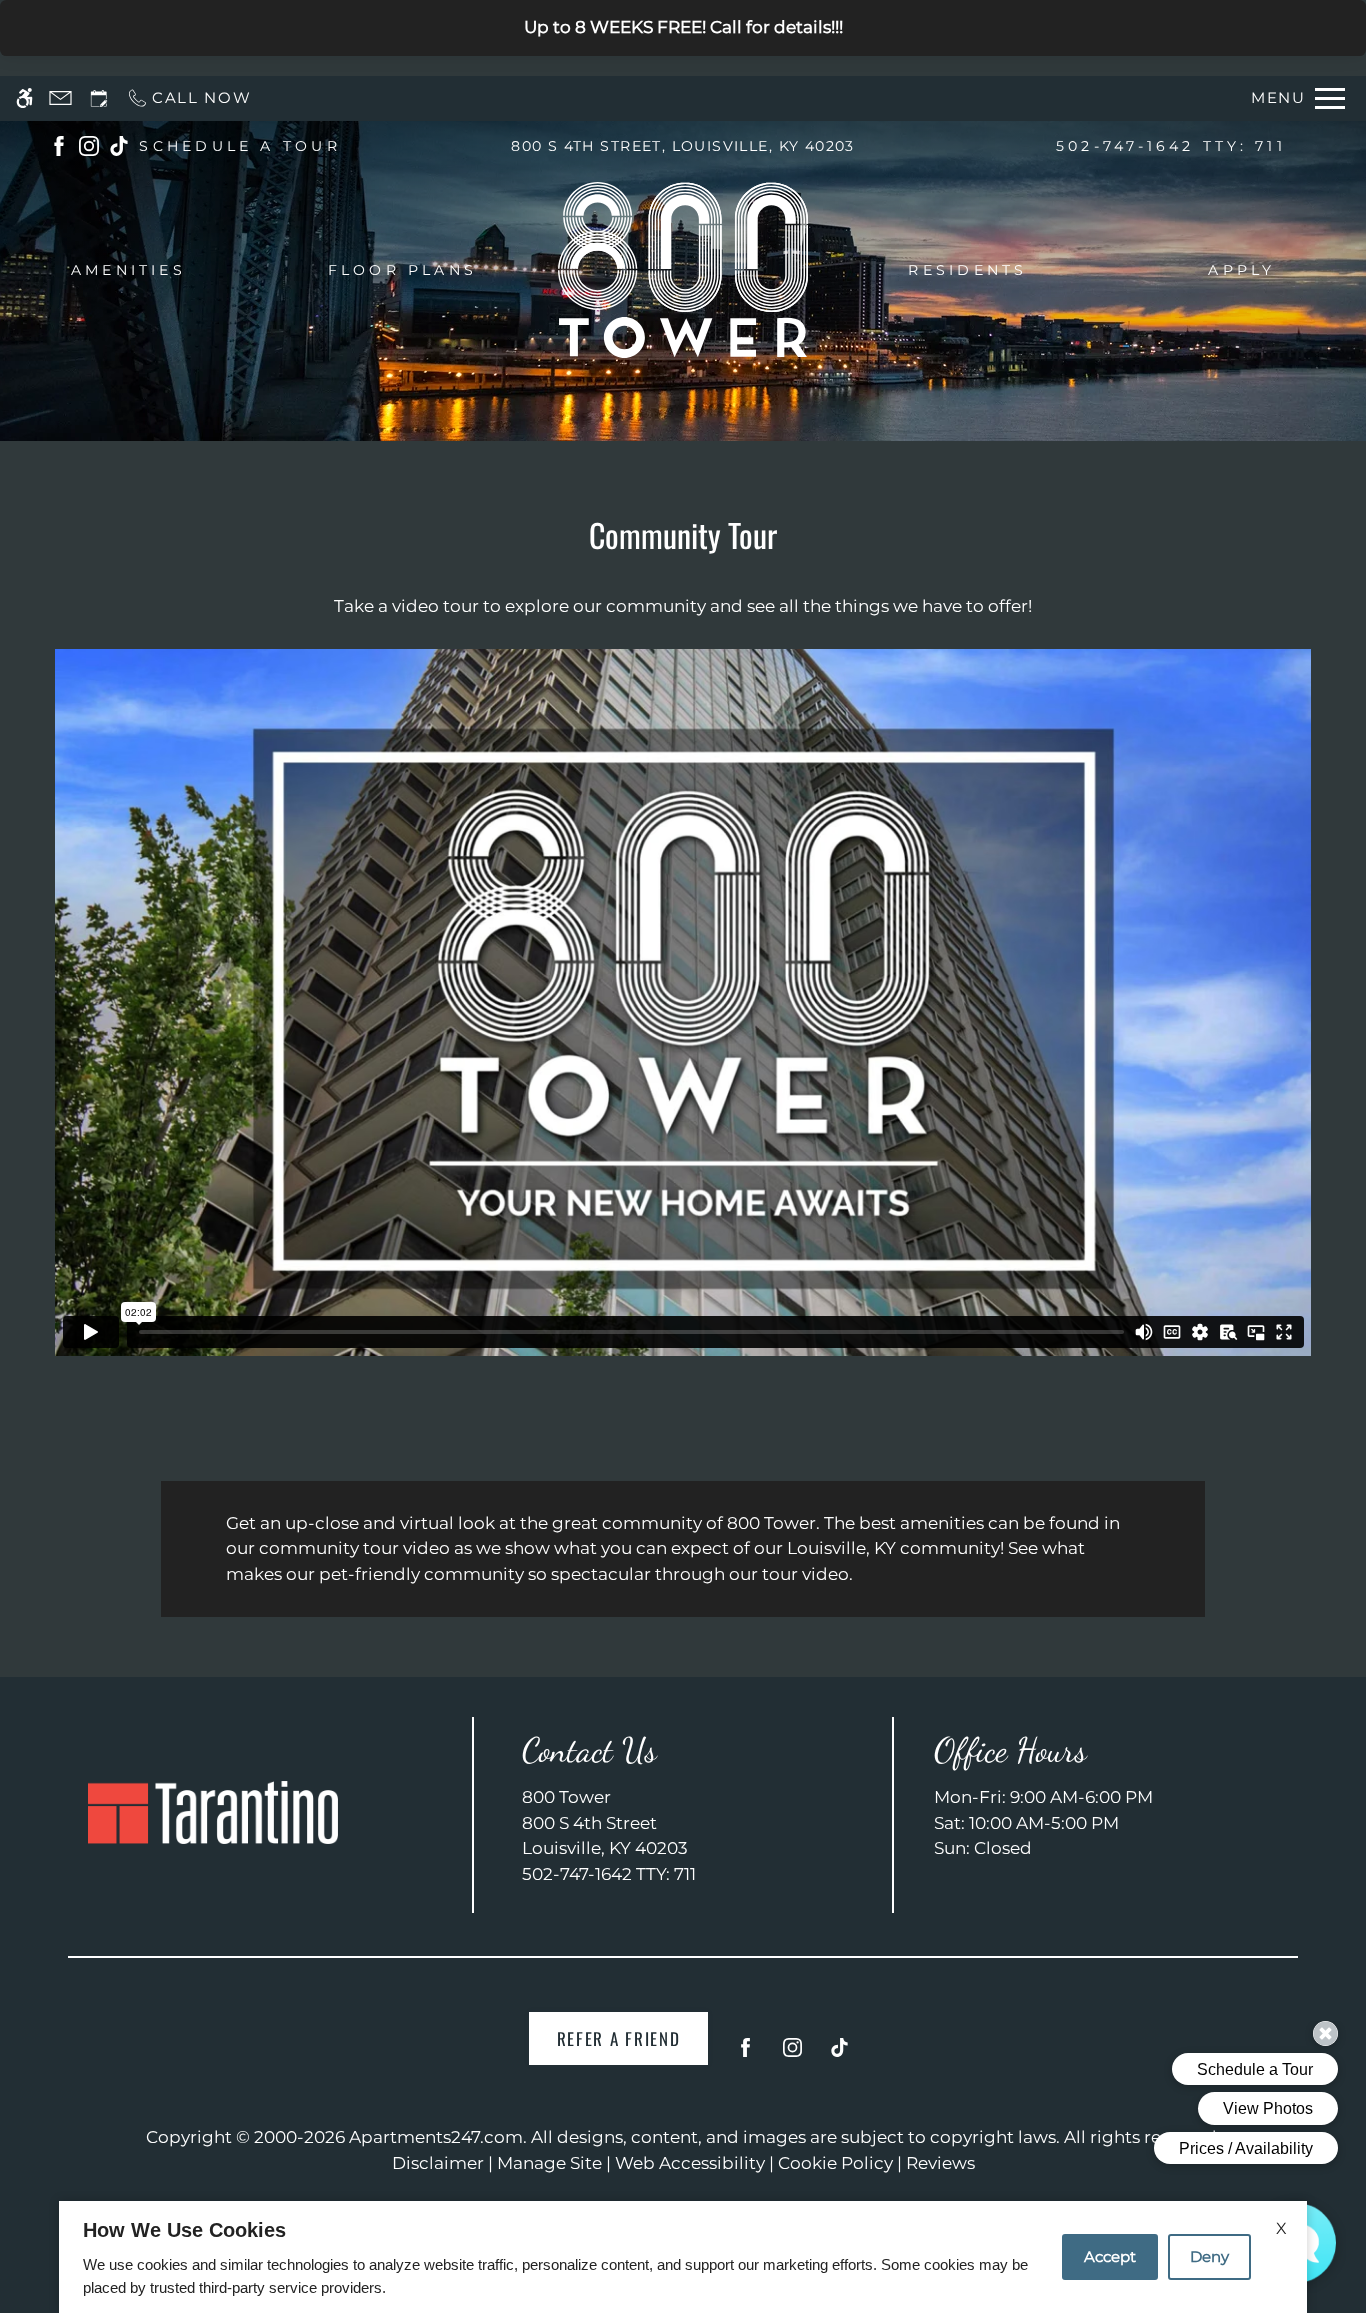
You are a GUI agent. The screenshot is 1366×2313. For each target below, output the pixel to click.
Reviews (940, 2163)
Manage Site (549, 2163)
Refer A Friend (619, 2038)
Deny (1209, 2256)
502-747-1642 (1171, 146)
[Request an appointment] (99, 98)
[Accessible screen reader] (24, 98)
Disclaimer (438, 2163)
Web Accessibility (690, 2163)
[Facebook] (745, 2055)
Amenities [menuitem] (128, 270)
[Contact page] (60, 98)
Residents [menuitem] (967, 270)
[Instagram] (792, 2055)
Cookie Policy (835, 2163)
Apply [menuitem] (1241, 270)
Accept (1110, 2256)
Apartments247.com (436, 2137)
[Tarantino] (213, 1812)
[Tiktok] (839, 2055)
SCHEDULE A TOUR (240, 146)
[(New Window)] (59, 145)
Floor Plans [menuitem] (403, 270)
